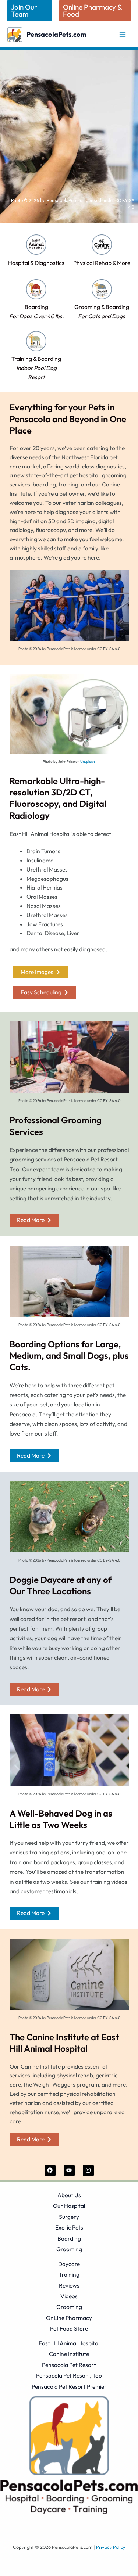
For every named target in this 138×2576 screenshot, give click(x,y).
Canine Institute (69, 2354)
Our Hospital (69, 2206)
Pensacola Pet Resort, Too (69, 2375)
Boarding (69, 2238)
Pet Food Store (69, 2328)
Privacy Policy (111, 2547)
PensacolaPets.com (56, 34)
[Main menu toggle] (123, 34)
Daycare (69, 2264)
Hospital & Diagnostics (36, 263)
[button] (30, 11)
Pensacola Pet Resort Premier (69, 2386)
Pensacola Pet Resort (69, 2365)
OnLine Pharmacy (69, 2318)
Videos (69, 2296)
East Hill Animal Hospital (69, 2343)
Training (69, 2274)
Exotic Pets (69, 2227)
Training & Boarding (36, 368)
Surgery (69, 2217)
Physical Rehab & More (102, 263)
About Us (69, 2195)
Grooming (69, 2249)
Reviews (69, 2285)
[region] (69, 137)
